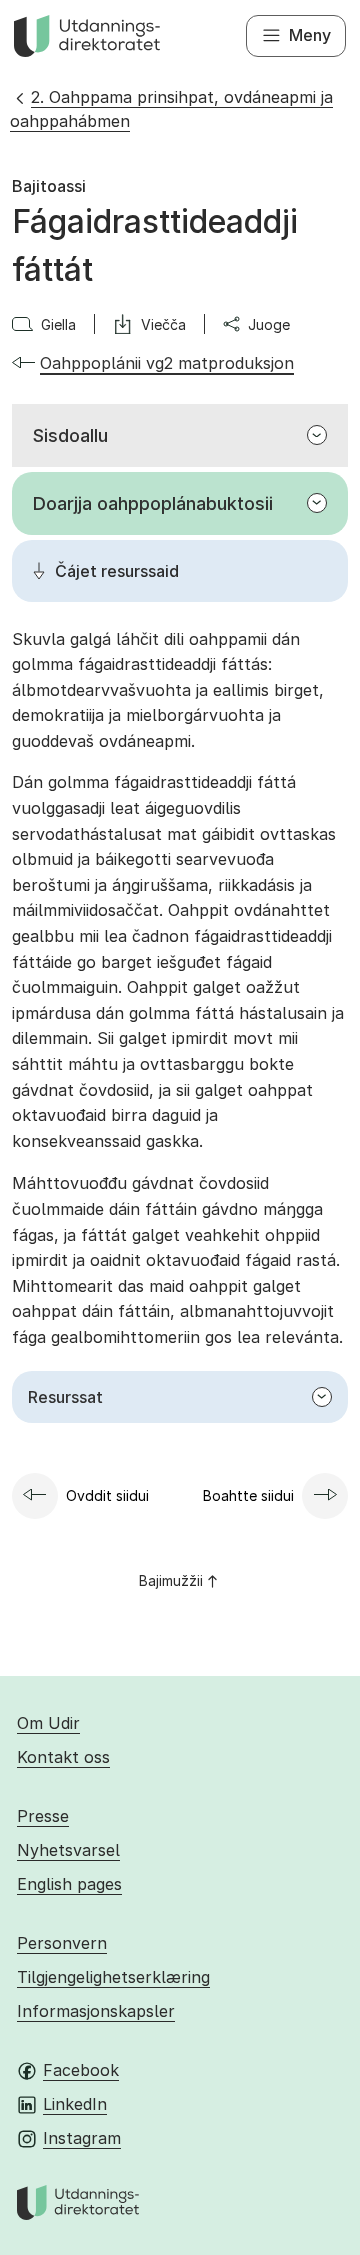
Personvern (62, 1943)
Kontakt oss (63, 1757)
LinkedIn (75, 2104)
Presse (43, 1816)
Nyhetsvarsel (68, 1850)
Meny (310, 35)
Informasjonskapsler (96, 2011)
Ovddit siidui (107, 1495)
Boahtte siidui (248, 1495)
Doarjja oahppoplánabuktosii (153, 503)
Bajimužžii (171, 1580)
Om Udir (48, 1723)
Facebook (81, 2070)
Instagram (82, 2138)
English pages (69, 1884)
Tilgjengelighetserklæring (113, 1977)
